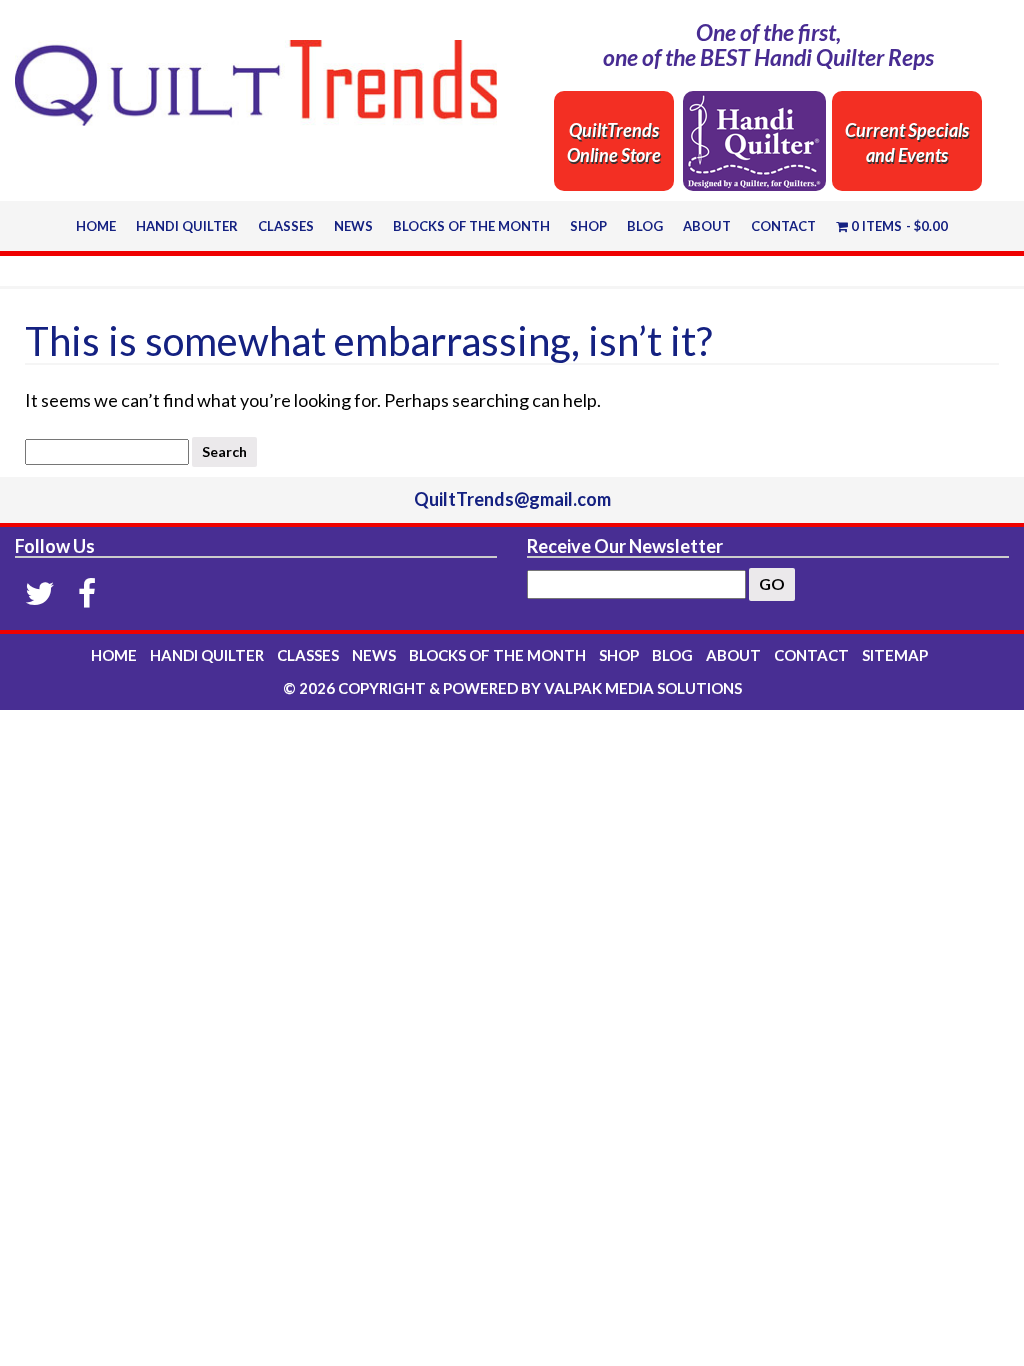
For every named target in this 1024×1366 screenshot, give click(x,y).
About (707, 226)
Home (96, 226)
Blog (645, 226)
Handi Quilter (187, 226)
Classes (286, 226)
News (353, 226)
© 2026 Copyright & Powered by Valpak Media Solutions (512, 688)
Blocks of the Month (471, 226)
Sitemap (895, 655)
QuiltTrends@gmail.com (512, 499)
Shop (588, 226)
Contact (783, 226)
